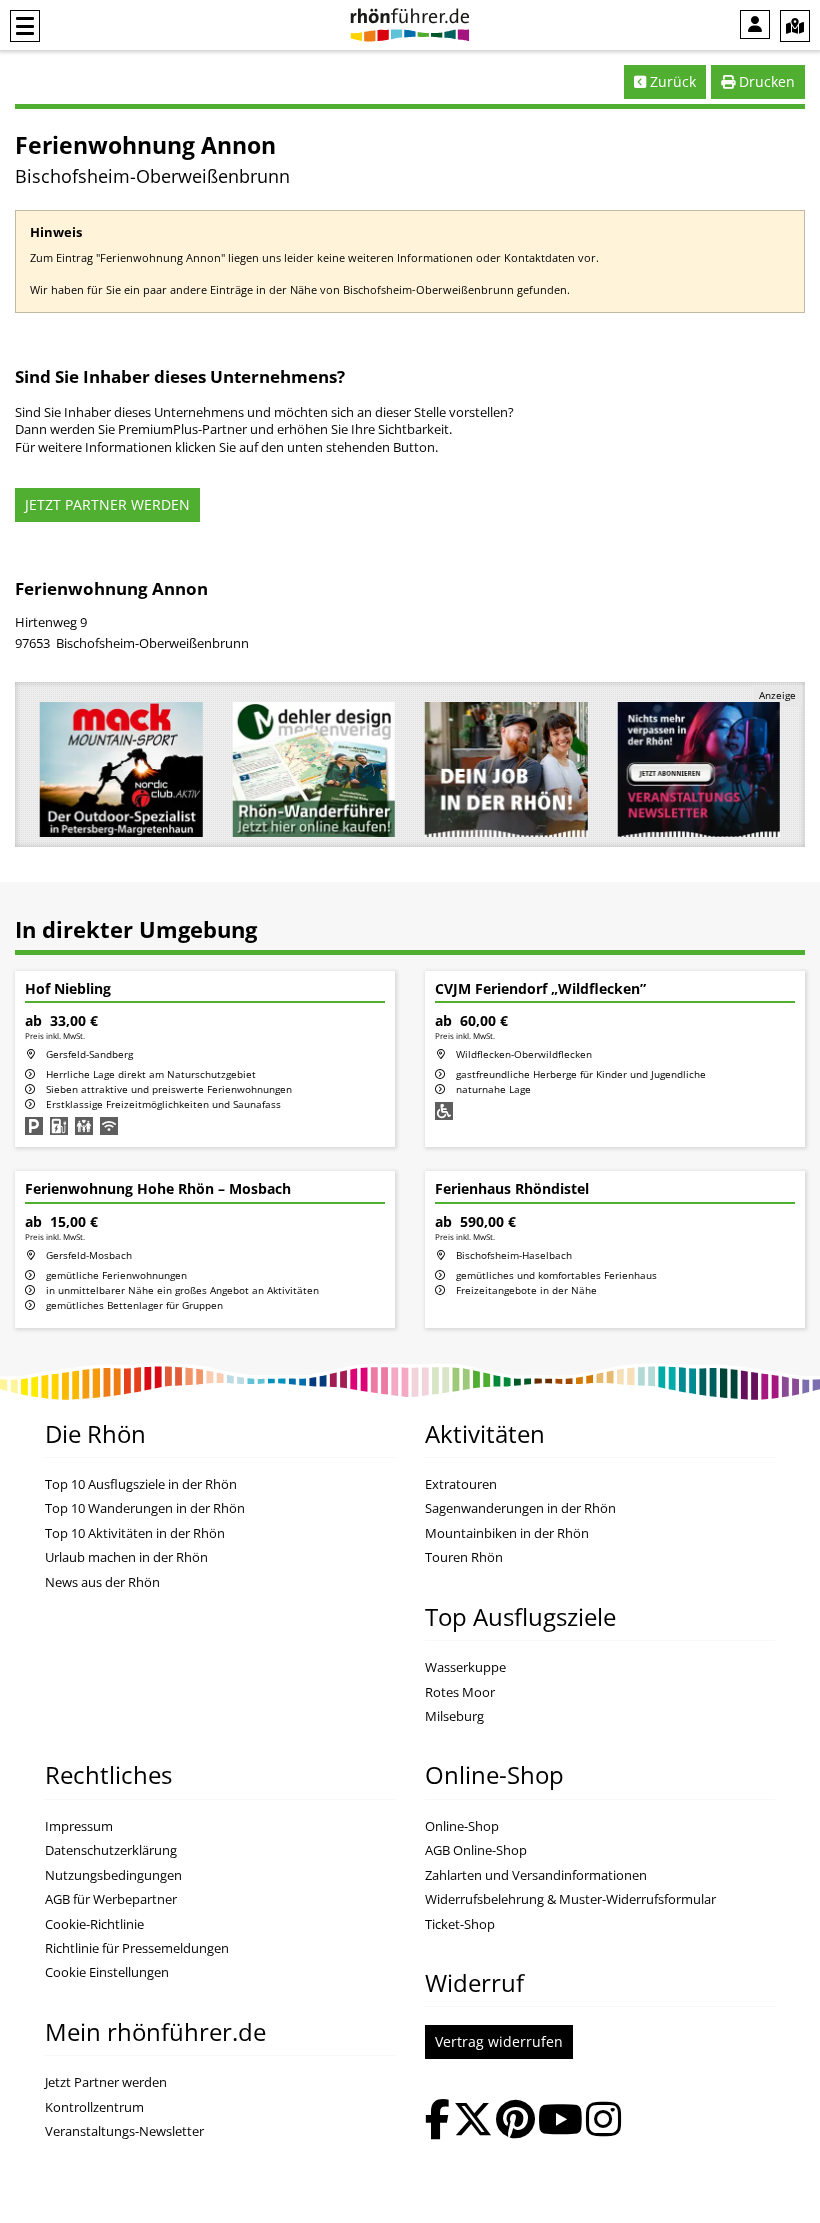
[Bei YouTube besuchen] (560, 2121)
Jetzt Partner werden (106, 2082)
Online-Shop (462, 1826)
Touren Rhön (464, 1557)
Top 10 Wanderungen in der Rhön (145, 1508)
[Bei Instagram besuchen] (603, 2121)
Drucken (765, 81)
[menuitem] (755, 24)
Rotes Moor (460, 1692)
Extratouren (461, 1484)
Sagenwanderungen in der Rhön (520, 1508)
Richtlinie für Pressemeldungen (137, 1948)
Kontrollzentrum (94, 2107)
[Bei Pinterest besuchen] (515, 2121)
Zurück (671, 81)
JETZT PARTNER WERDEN (107, 504)
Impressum (79, 1826)
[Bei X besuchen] (473, 2121)
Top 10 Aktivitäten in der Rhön (135, 1533)
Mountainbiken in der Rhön (507, 1533)
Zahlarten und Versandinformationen (536, 1875)
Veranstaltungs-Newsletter (124, 2131)
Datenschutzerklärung (111, 1850)
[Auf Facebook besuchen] (437, 2121)
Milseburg (454, 1716)
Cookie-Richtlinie (94, 1924)
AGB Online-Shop (476, 1850)
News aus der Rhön (102, 1582)
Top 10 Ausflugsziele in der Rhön (141, 1484)
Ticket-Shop (460, 1924)
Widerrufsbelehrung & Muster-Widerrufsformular (570, 1899)
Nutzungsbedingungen (113, 1875)
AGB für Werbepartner (111, 1899)
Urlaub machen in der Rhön (126, 1557)
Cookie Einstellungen (107, 1972)
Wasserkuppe (465, 1667)
